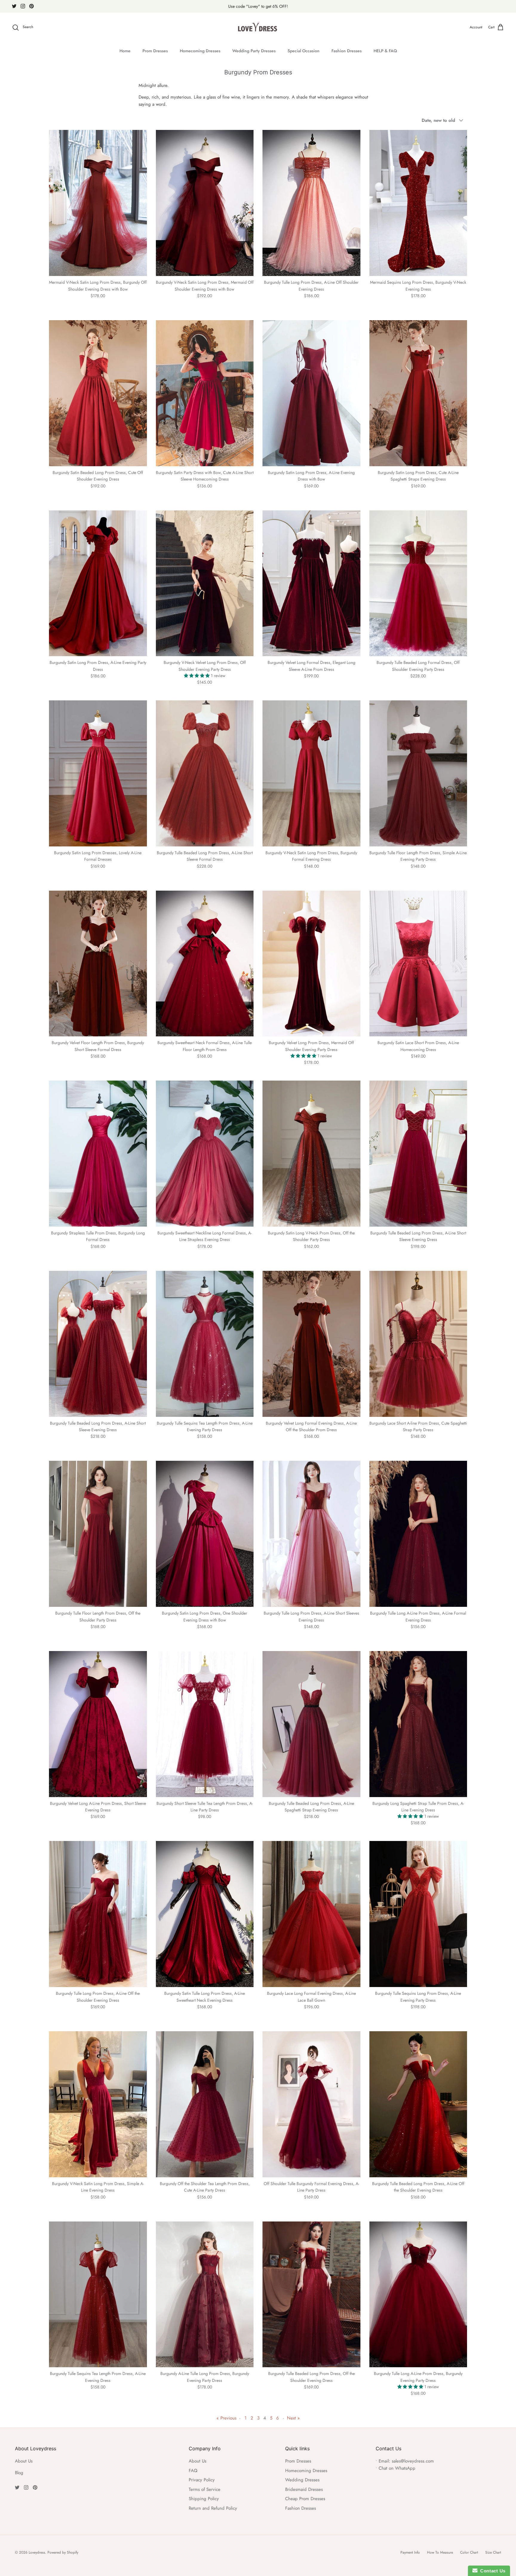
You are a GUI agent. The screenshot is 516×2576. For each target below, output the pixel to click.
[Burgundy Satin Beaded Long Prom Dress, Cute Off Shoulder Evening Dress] (98, 393)
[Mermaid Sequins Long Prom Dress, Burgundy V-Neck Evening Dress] (418, 203)
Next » (293, 2418)
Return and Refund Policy (213, 2508)
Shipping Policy (204, 2499)
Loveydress (37, 2552)
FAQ (193, 2471)
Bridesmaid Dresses (304, 2489)
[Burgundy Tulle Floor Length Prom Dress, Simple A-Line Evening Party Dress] (418, 773)
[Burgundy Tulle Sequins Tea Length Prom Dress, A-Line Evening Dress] (98, 2295)
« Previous (226, 2418)
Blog (19, 2473)
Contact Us (492, 2571)
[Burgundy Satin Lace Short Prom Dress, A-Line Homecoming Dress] (418, 964)
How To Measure (440, 2552)
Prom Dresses (155, 51)
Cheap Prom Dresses (305, 2499)
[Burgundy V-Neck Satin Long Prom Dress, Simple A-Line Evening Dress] (98, 2104)
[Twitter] (14, 6)
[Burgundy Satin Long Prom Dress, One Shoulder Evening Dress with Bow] (205, 1534)
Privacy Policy (202, 2480)
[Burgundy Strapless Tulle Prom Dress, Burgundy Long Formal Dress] (98, 1154)
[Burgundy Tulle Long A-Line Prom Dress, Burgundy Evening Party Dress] (418, 2295)
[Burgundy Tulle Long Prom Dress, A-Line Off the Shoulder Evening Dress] (98, 1914)
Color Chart (469, 2552)
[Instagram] (23, 6)
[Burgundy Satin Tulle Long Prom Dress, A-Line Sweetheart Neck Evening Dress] (205, 1914)
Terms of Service (205, 2489)
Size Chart (493, 2552)
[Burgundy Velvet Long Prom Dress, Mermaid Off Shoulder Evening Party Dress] (311, 964)
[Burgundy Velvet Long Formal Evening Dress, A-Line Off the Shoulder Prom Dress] (311, 1344)
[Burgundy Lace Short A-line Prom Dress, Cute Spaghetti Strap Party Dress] (418, 1344)
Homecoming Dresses (200, 51)
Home (125, 51)
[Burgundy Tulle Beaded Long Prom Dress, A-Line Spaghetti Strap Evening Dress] (311, 1724)
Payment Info (410, 2552)
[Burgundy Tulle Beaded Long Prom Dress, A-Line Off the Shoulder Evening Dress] (418, 2104)
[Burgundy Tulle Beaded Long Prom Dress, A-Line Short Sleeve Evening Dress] (418, 1154)
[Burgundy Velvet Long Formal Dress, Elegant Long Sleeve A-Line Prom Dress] (311, 583)
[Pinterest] (32, 6)
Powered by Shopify (63, 2552)
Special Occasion (304, 51)
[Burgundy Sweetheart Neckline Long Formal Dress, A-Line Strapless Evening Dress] (205, 1154)
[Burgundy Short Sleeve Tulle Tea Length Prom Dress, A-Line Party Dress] (205, 1724)
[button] (197, 676)
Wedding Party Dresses (254, 51)
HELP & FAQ (385, 51)
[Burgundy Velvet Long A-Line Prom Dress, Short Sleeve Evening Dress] (98, 1724)
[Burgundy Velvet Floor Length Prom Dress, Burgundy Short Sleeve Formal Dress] (98, 964)
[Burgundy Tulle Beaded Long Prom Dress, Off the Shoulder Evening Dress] (311, 2295)
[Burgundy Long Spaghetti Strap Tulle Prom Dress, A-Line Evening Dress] (418, 1724)
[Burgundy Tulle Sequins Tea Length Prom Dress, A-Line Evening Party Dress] (205, 1344)
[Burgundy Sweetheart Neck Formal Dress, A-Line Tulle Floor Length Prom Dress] (205, 964)
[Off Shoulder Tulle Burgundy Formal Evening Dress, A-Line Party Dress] (311, 2104)
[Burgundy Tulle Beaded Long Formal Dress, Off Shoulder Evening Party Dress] (418, 583)
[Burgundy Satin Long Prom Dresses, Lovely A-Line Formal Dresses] (98, 773)
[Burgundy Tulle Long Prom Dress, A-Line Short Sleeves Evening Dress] (311, 1534)
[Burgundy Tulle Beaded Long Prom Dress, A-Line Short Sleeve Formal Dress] (205, 773)
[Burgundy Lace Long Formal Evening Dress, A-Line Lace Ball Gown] (311, 1914)
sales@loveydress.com (413, 2461)
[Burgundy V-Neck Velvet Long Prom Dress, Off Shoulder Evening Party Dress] (205, 583)
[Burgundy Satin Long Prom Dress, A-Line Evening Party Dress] (98, 583)
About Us (24, 2461)
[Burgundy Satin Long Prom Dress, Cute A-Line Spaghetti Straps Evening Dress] (418, 393)
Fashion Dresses (347, 51)
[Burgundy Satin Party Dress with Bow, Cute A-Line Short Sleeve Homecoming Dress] (205, 393)
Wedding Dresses (302, 2480)
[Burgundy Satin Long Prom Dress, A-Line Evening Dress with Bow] (311, 393)
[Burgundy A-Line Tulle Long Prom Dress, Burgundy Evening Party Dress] (205, 2295)
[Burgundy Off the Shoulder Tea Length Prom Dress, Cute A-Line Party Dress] (205, 2104)
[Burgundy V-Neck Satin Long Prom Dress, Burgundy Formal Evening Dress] (311, 773)
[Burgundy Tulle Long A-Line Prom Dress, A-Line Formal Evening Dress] (418, 1534)
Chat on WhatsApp (397, 2468)
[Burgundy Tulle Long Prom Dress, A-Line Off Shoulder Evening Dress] (311, 203)
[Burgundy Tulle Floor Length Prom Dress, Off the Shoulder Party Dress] (98, 1534)
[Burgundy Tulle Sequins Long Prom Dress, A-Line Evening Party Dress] (418, 1914)
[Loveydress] (258, 27)
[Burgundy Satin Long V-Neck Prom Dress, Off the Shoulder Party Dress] (311, 1154)
